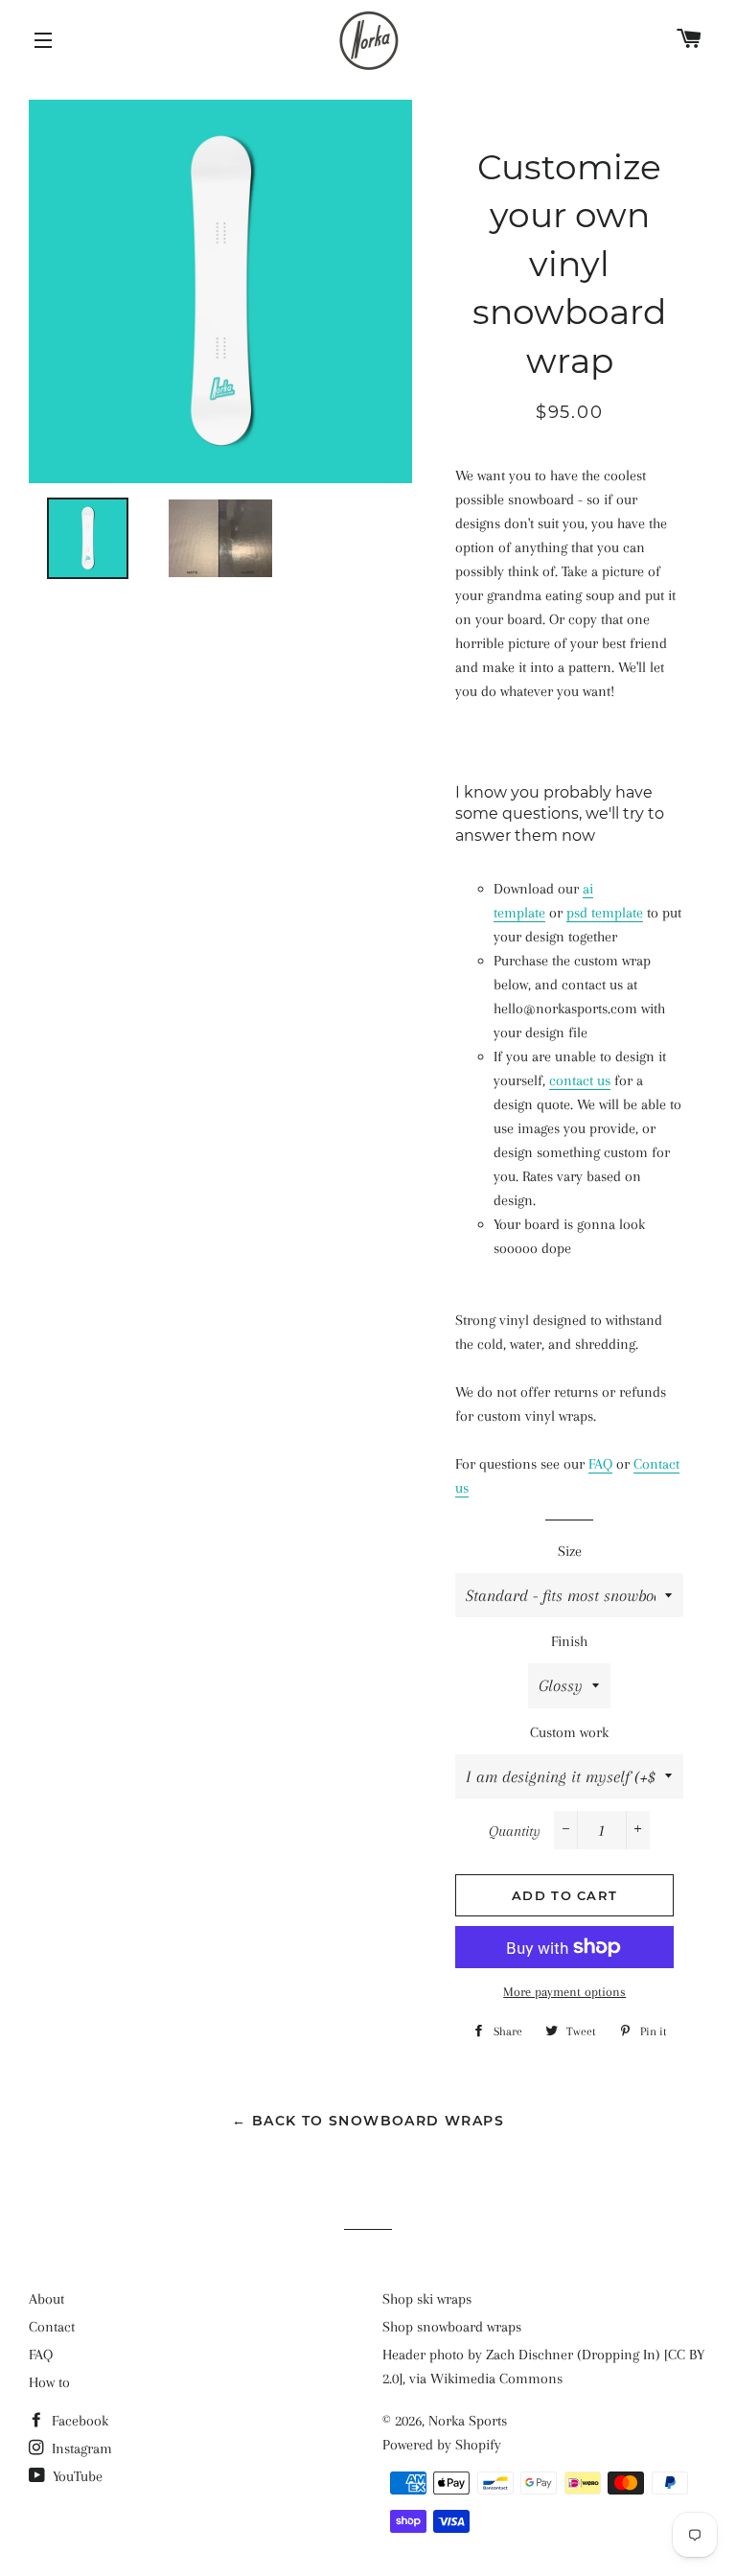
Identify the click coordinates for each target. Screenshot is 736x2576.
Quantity (515, 1831)
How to (49, 2382)
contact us (580, 1080)
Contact (52, 2327)
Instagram (80, 2448)
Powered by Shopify (442, 2445)
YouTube (76, 2476)
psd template (605, 913)
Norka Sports (468, 2421)
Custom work (569, 1732)
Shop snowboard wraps (452, 2327)
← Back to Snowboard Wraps (368, 2121)
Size (570, 1551)
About (46, 2299)
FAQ (600, 1464)
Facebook (78, 2421)
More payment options (564, 1992)
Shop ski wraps (427, 2299)
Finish (569, 1641)
